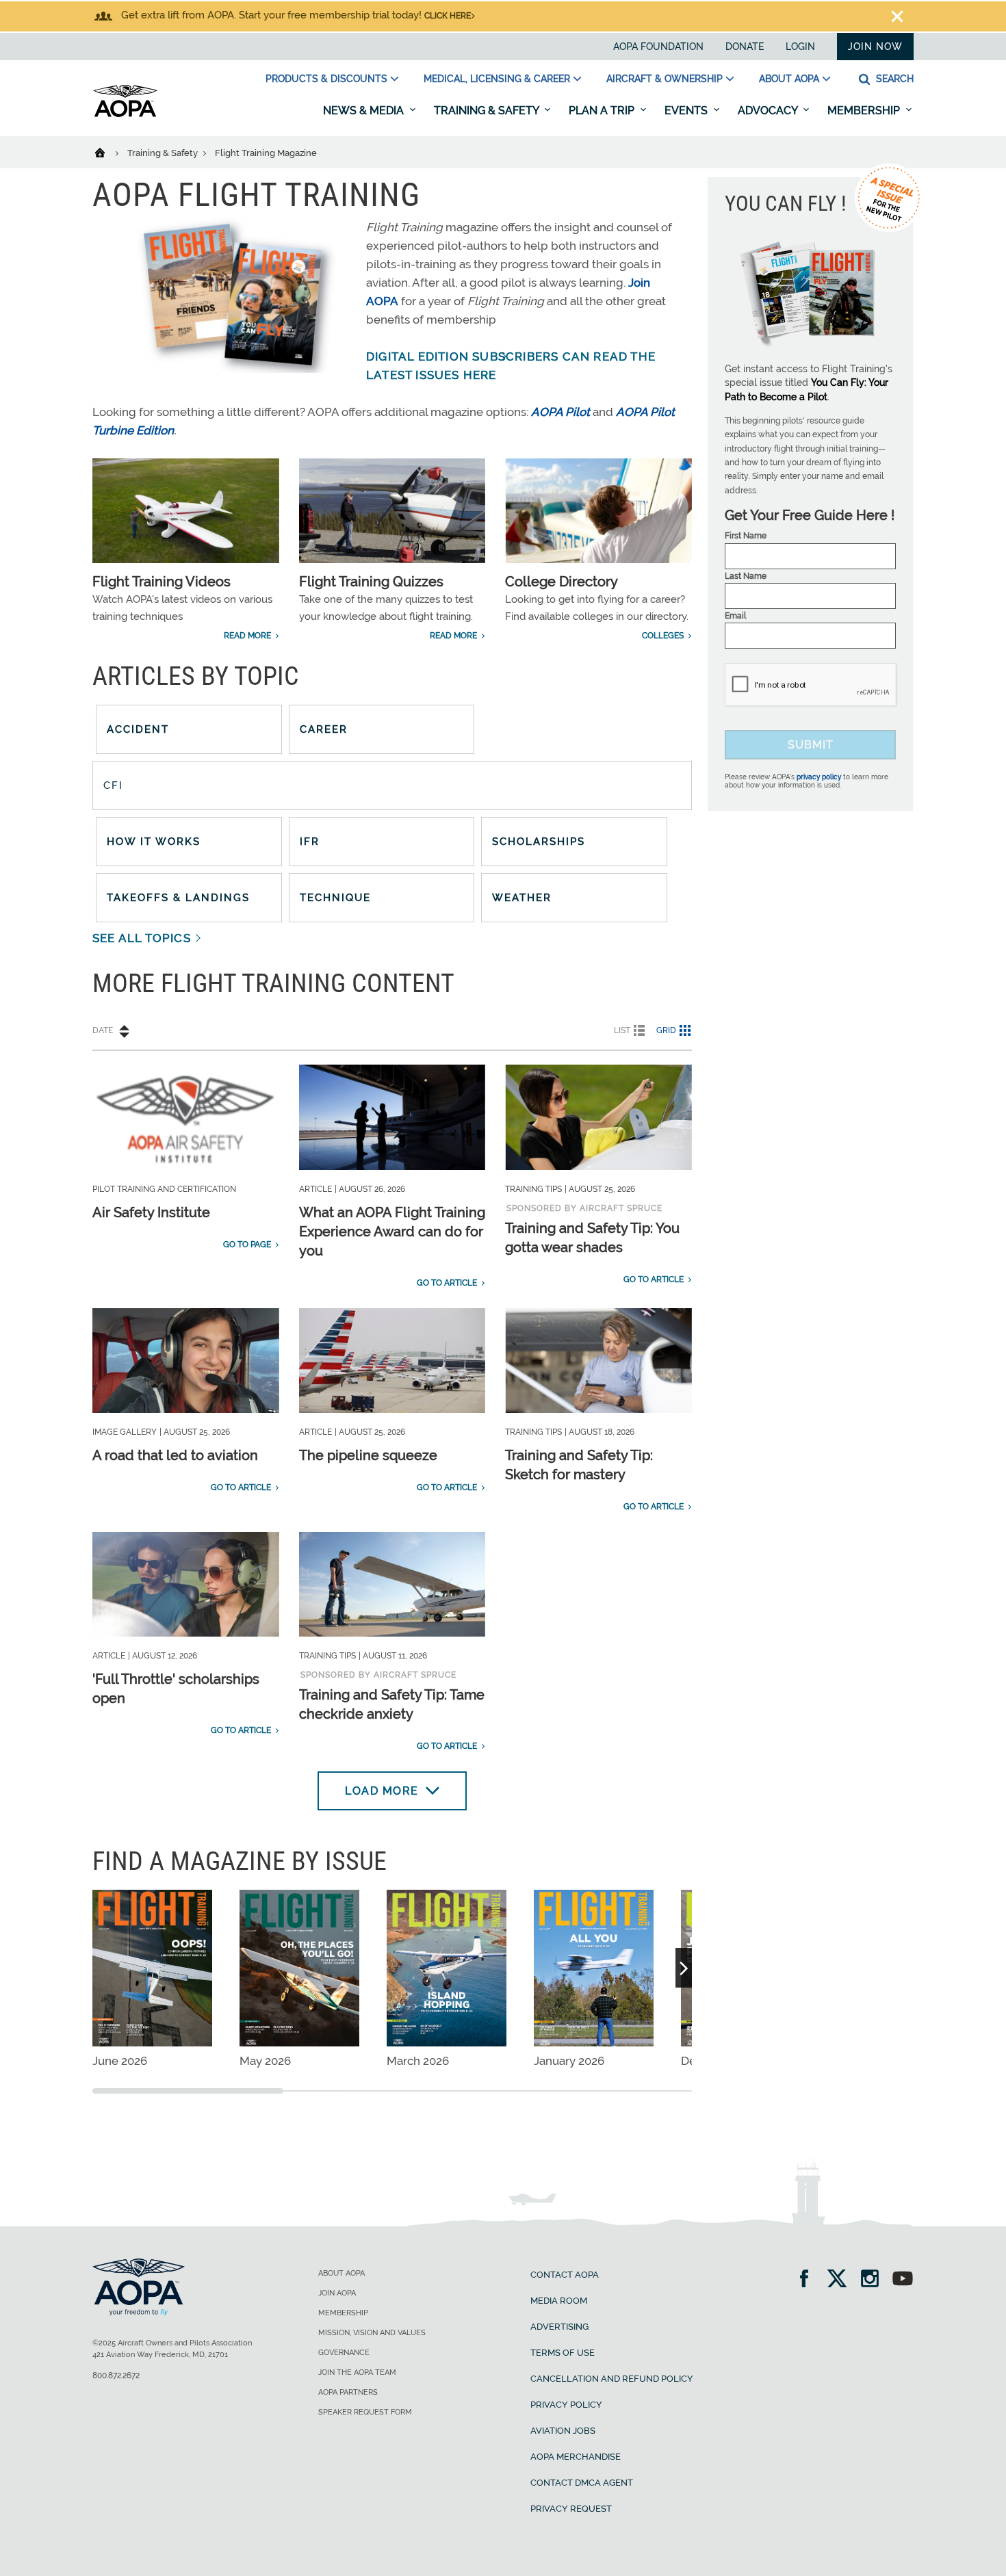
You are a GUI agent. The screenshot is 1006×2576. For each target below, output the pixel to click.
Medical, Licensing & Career (497, 79)
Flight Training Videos (162, 582)
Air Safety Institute (151, 1212)
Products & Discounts (326, 79)
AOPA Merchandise (576, 2457)
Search (893, 79)
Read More (247, 636)
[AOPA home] (125, 114)
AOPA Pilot (560, 412)
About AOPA (789, 79)
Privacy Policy (566, 2405)
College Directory (562, 582)
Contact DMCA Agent (582, 2483)
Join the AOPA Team (357, 2372)
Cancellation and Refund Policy (612, 2379)
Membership (865, 110)
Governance (344, 2353)
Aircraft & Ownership (665, 79)
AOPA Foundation (658, 47)
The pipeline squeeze (368, 1455)
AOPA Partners (348, 2392)
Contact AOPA (565, 2275)
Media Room (559, 2301)
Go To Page (247, 1245)
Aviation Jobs (563, 2431)
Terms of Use (563, 2353)
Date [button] (103, 1030)
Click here (448, 16)
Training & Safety (488, 110)
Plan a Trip (603, 110)
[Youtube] (903, 2280)
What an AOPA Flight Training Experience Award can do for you (392, 1232)
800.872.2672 (116, 2376)
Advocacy (769, 110)
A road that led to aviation (175, 1455)
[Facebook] (809, 2280)
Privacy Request (571, 2509)
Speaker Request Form (365, 2412)
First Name (746, 536)
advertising (559, 2327)
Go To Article (447, 1283)
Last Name (746, 576)
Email (735, 616)
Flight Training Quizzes (371, 582)
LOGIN (800, 47)
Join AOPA (337, 2293)
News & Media (365, 110)
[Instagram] (874, 2280)
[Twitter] (841, 2280)
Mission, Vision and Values (372, 2333)
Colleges (663, 636)
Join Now (875, 47)
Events (687, 110)
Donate (745, 47)
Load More (382, 1791)
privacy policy (819, 777)
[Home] (108, 152)
